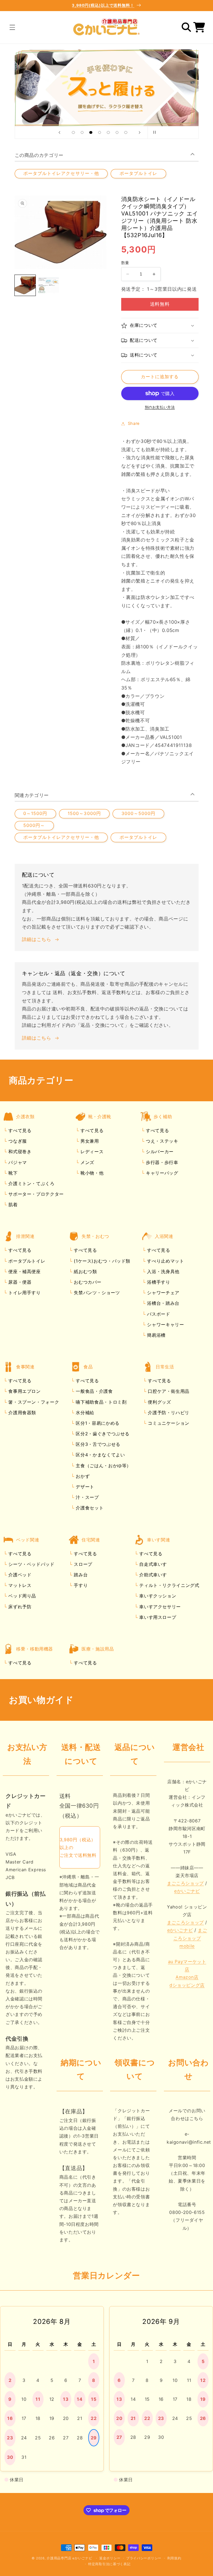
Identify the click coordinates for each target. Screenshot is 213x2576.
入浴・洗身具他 (163, 1271)
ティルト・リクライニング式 (169, 1585)
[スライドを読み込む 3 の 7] (91, 132)
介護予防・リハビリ (168, 1413)
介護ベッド (19, 1575)
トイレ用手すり (24, 1293)
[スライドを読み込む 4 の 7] (100, 132)
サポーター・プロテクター (35, 1194)
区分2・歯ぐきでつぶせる (102, 1434)
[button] (12, 27)
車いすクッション (157, 1596)
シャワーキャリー (165, 1325)
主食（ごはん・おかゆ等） (103, 1466)
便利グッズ (159, 1402)
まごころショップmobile (190, 1938)
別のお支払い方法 (160, 407)
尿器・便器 (19, 1282)
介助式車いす (152, 1575)
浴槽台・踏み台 (163, 1303)
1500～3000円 (84, 813)
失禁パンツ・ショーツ (96, 1293)
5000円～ (34, 825)
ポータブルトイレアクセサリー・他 (61, 173)
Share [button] (134, 423)
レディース (91, 1152)
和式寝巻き (19, 1152)
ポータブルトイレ (138, 173)
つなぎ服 (17, 1141)
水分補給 (84, 1413)
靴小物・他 (91, 1173)
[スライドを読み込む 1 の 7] (73, 132)
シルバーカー (159, 1152)
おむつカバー (87, 1282)
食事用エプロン (24, 1391)
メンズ (87, 1162)
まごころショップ (185, 1883)
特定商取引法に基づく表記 (109, 2564)
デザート (84, 1487)
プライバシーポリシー (144, 2558)
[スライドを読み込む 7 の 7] (126, 132)
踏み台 (80, 1575)
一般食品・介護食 (94, 1391)
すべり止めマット (165, 1261)
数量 (125, 263)
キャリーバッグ (161, 1173)
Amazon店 (187, 1977)
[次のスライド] (140, 132)
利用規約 (174, 2558)
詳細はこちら (37, 939)
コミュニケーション (168, 1423)
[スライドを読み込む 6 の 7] (117, 132)
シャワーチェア (163, 1293)
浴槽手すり (158, 1282)
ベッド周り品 (21, 1596)
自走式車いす (152, 1564)
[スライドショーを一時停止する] (154, 132)
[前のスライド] (59, 132)
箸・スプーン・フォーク (33, 1402)
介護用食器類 (21, 1413)
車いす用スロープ (157, 1617)
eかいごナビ (187, 1891)
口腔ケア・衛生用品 (168, 1391)
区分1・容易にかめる (97, 1423)
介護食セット (89, 1508)
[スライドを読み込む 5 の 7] (108, 132)
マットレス (19, 1585)
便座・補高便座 (24, 1271)
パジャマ (17, 1162)
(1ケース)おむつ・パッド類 (101, 1261)
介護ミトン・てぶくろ (31, 1183)
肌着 (12, 1205)
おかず (82, 1476)
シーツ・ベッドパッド (31, 1564)
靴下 (12, 1173)
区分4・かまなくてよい (100, 1455)
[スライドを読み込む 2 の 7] (82, 132)
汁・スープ (87, 1497)
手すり (80, 1585)
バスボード (158, 1314)
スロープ (82, 1564)
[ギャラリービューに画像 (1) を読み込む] (25, 285)
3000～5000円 (139, 813)
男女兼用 (89, 1141)
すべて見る (20, 1130)
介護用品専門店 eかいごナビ (69, 2558)
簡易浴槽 (156, 1335)
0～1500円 (35, 813)
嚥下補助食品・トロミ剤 (101, 1402)
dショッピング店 (187, 1985)
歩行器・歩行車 (161, 1162)
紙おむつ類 (85, 1271)
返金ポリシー (110, 2558)
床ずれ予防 (19, 1607)
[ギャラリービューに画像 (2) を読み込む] (49, 285)
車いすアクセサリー (159, 1607)
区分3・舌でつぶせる (97, 1444)
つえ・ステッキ (161, 1141)
